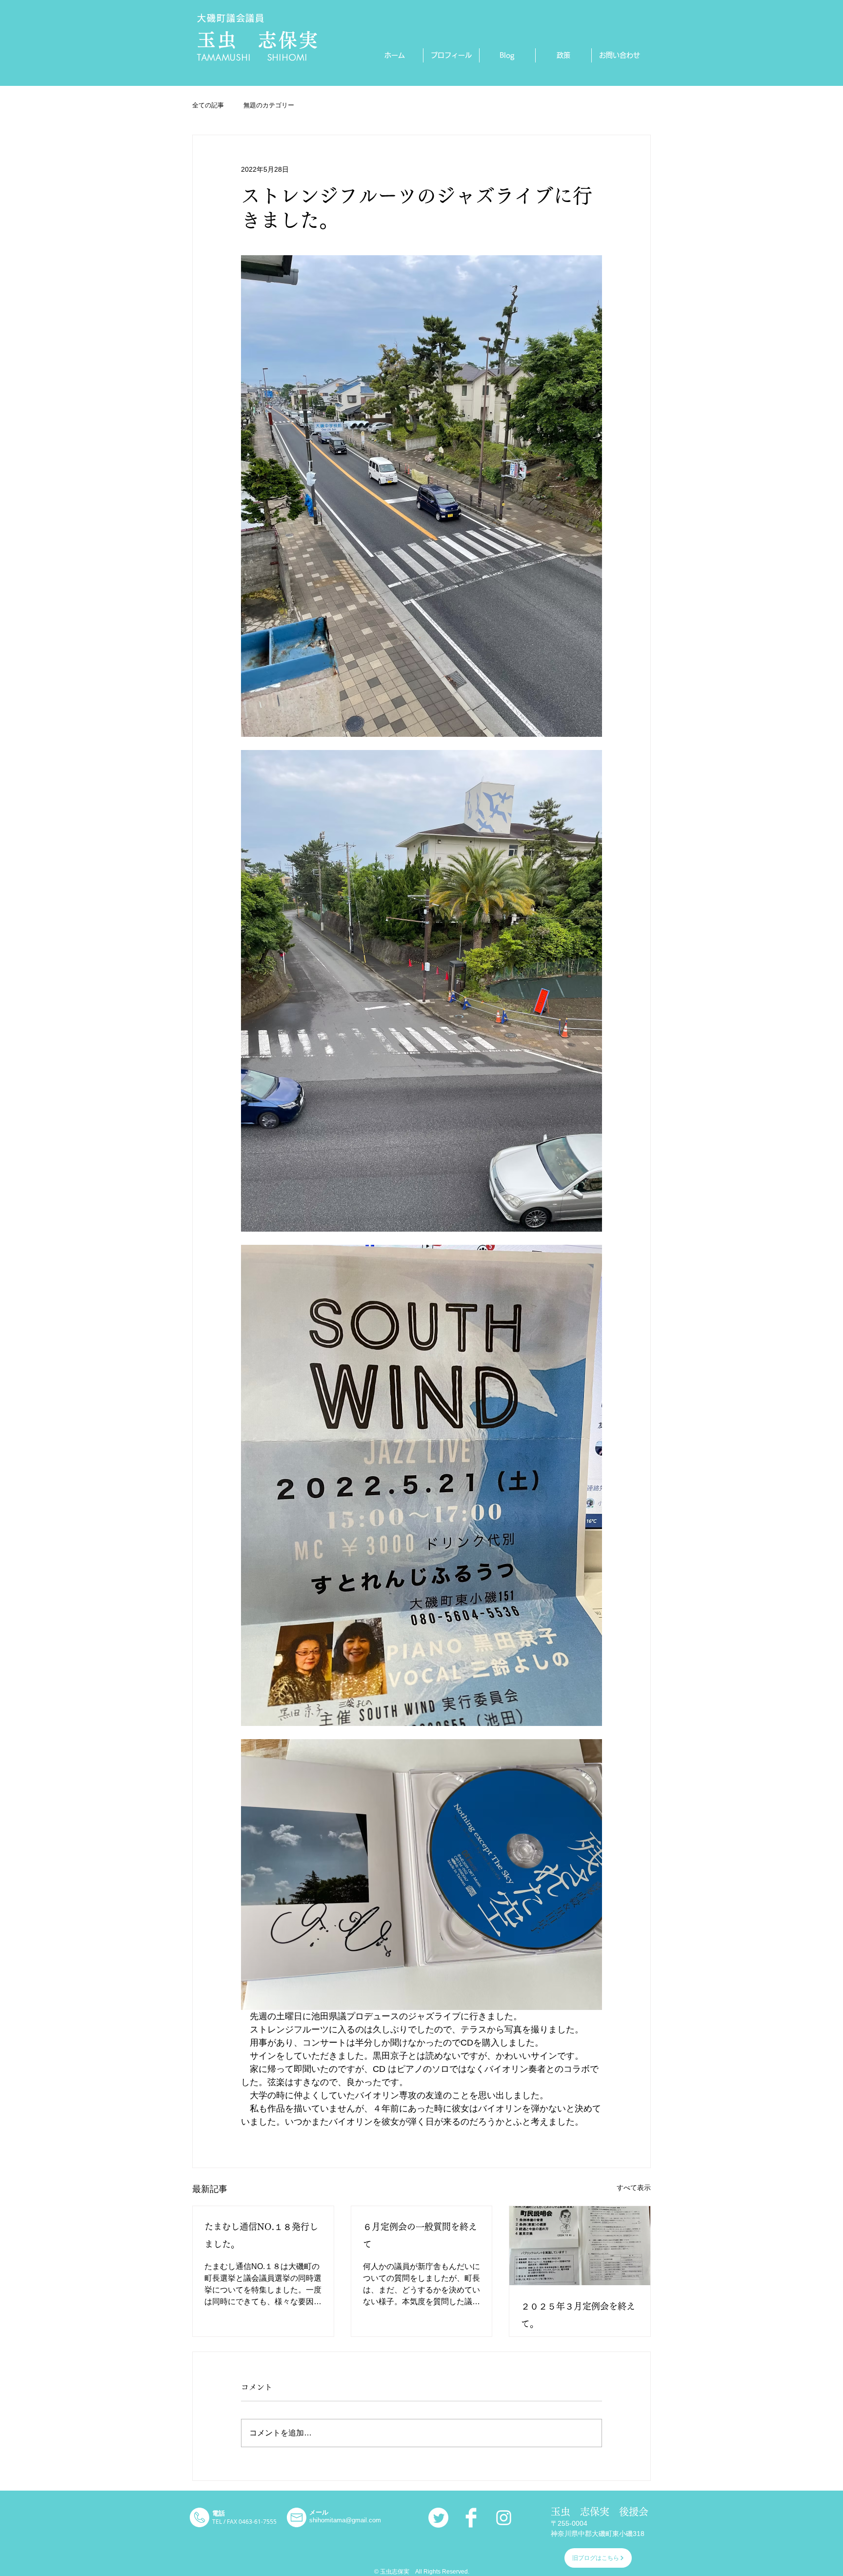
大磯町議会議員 (231, 18)
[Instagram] (504, 2518)
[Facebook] (471, 2518)
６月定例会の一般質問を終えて (420, 2235)
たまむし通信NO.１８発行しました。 (261, 2235)
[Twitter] (438, 2518)
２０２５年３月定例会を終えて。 (578, 2315)
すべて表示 (634, 2188)
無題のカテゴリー (269, 105)
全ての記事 (208, 105)
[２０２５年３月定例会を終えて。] (580, 2246)
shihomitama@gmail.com (345, 2520)
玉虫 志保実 (258, 40)
